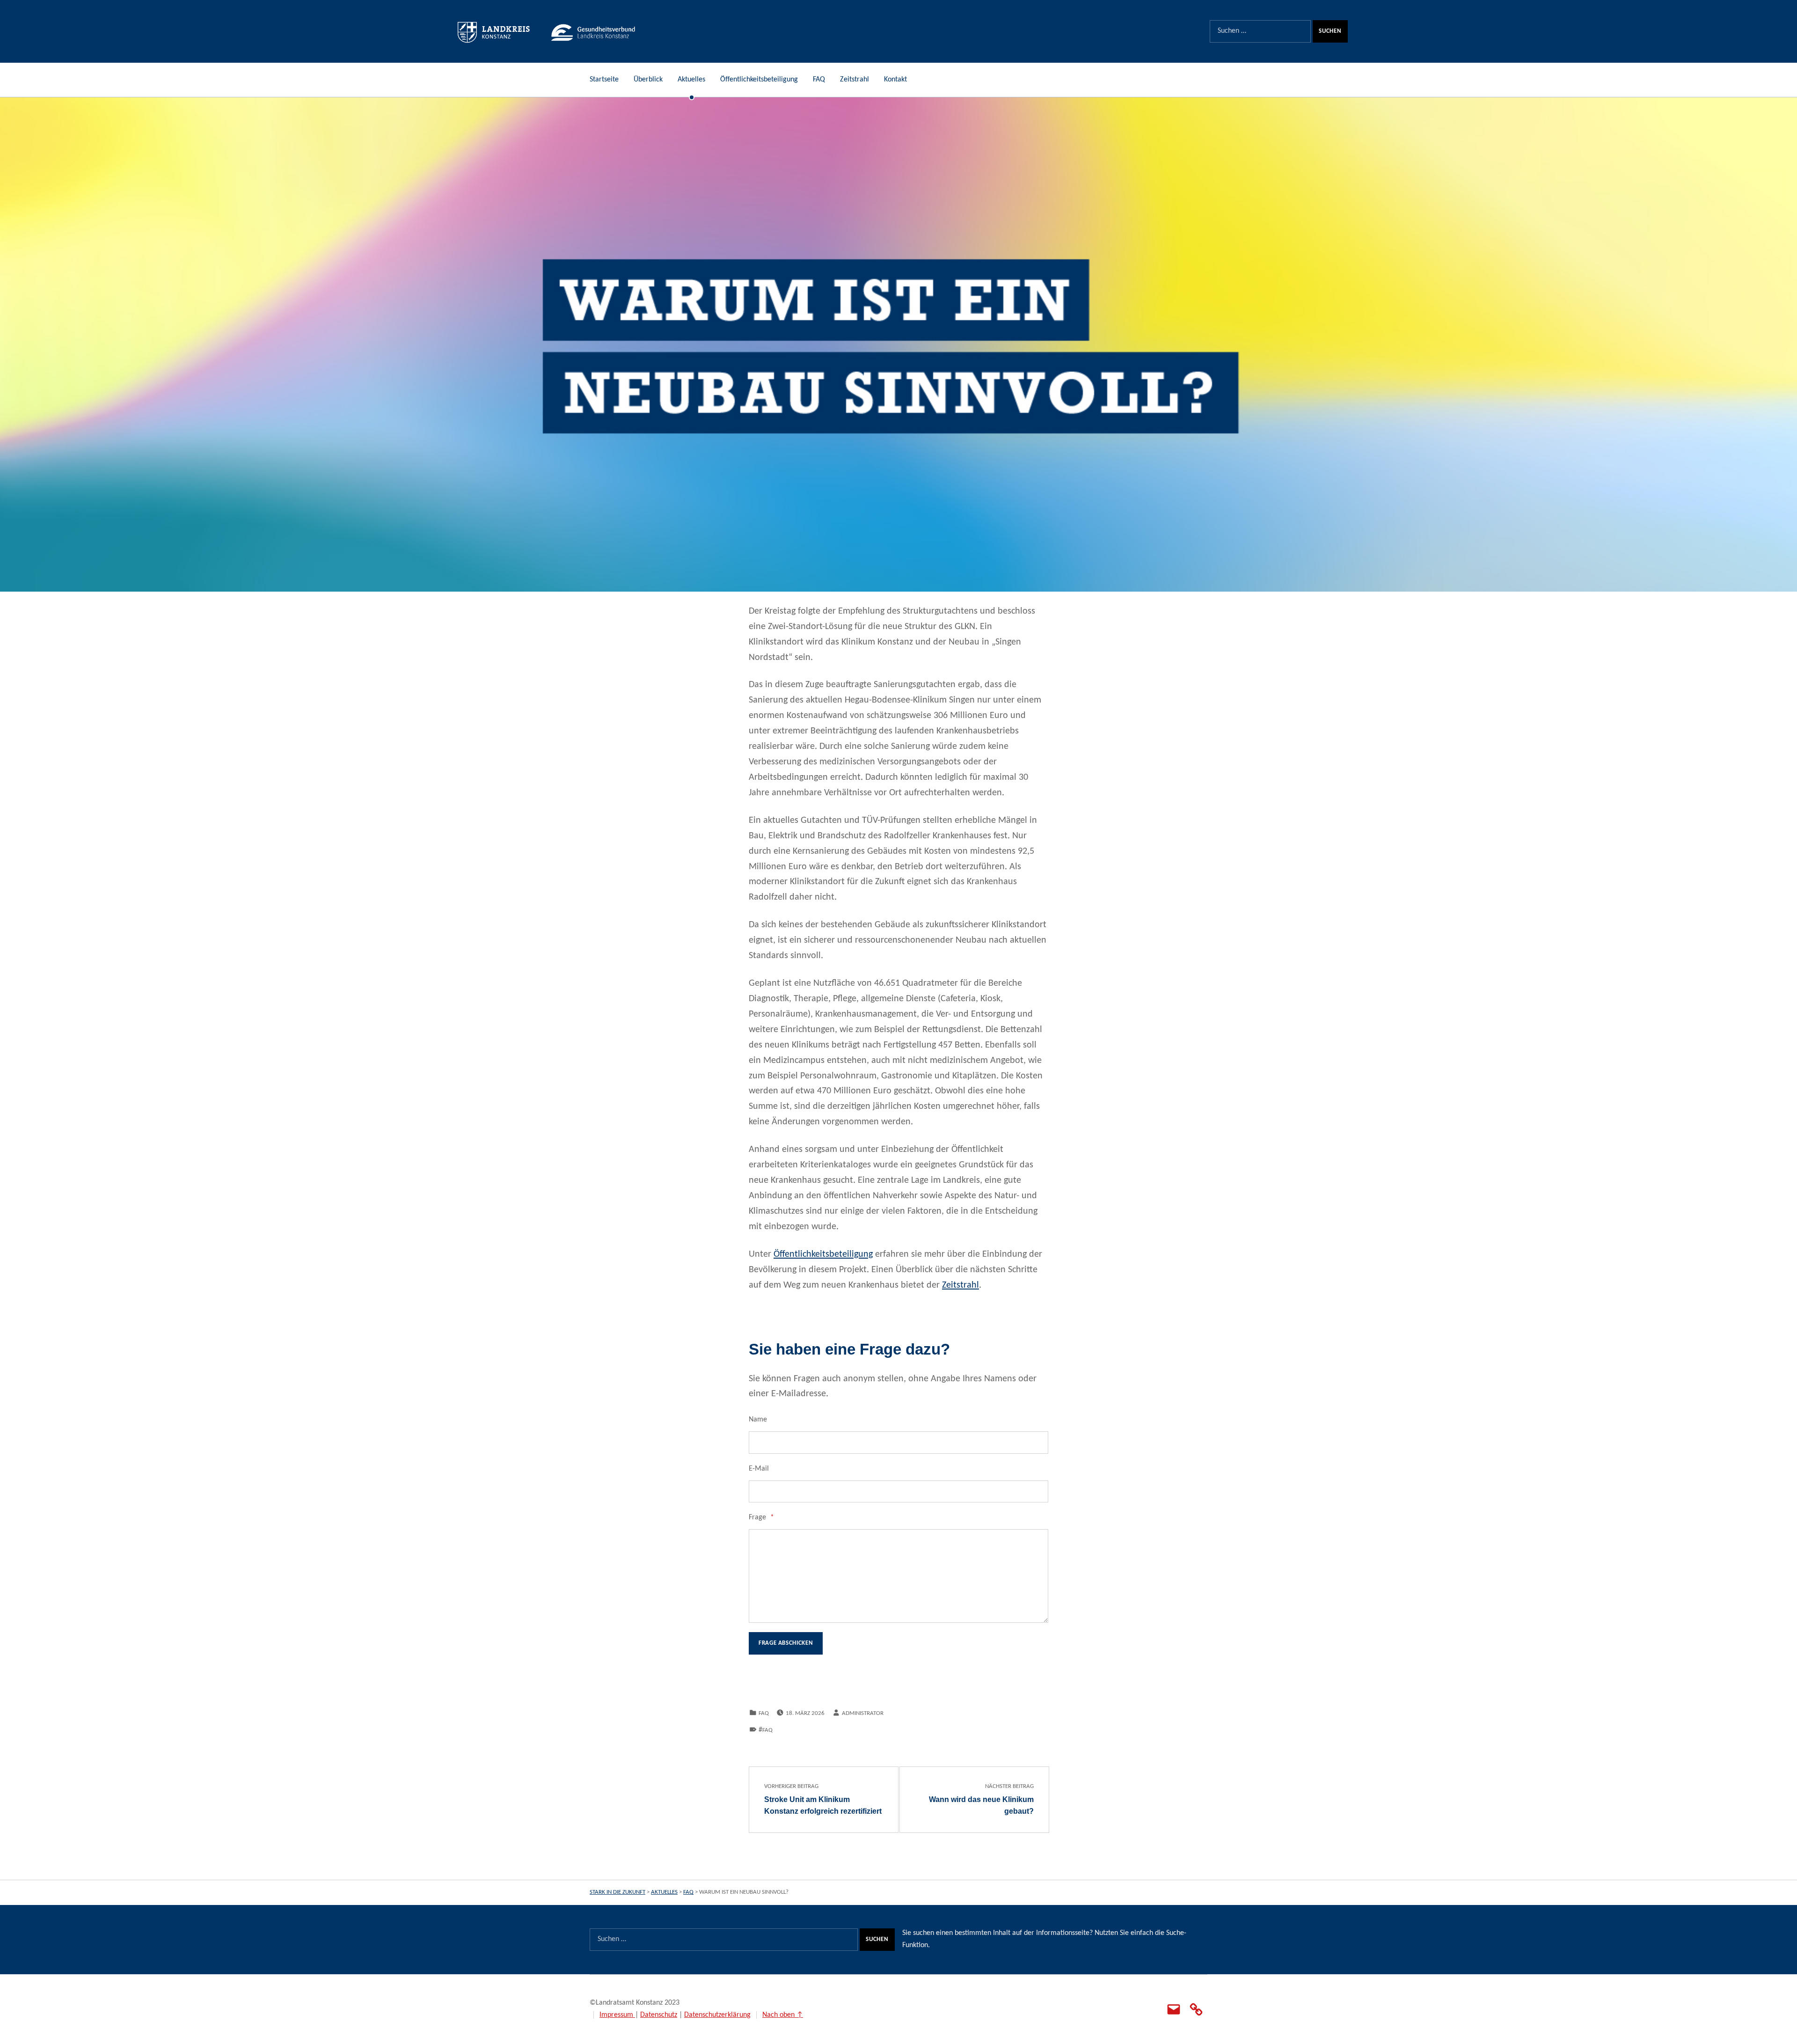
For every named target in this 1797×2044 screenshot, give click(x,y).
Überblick (648, 80)
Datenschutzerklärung (717, 2015)
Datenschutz (659, 2015)
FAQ (819, 80)
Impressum (617, 2015)
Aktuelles (691, 80)
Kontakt (895, 80)
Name (758, 1420)
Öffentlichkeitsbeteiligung (759, 80)
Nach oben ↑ (783, 2015)
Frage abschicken (786, 1643)
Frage (761, 1517)
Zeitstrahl (855, 80)
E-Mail (759, 1469)
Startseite (604, 80)
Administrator (863, 1713)
